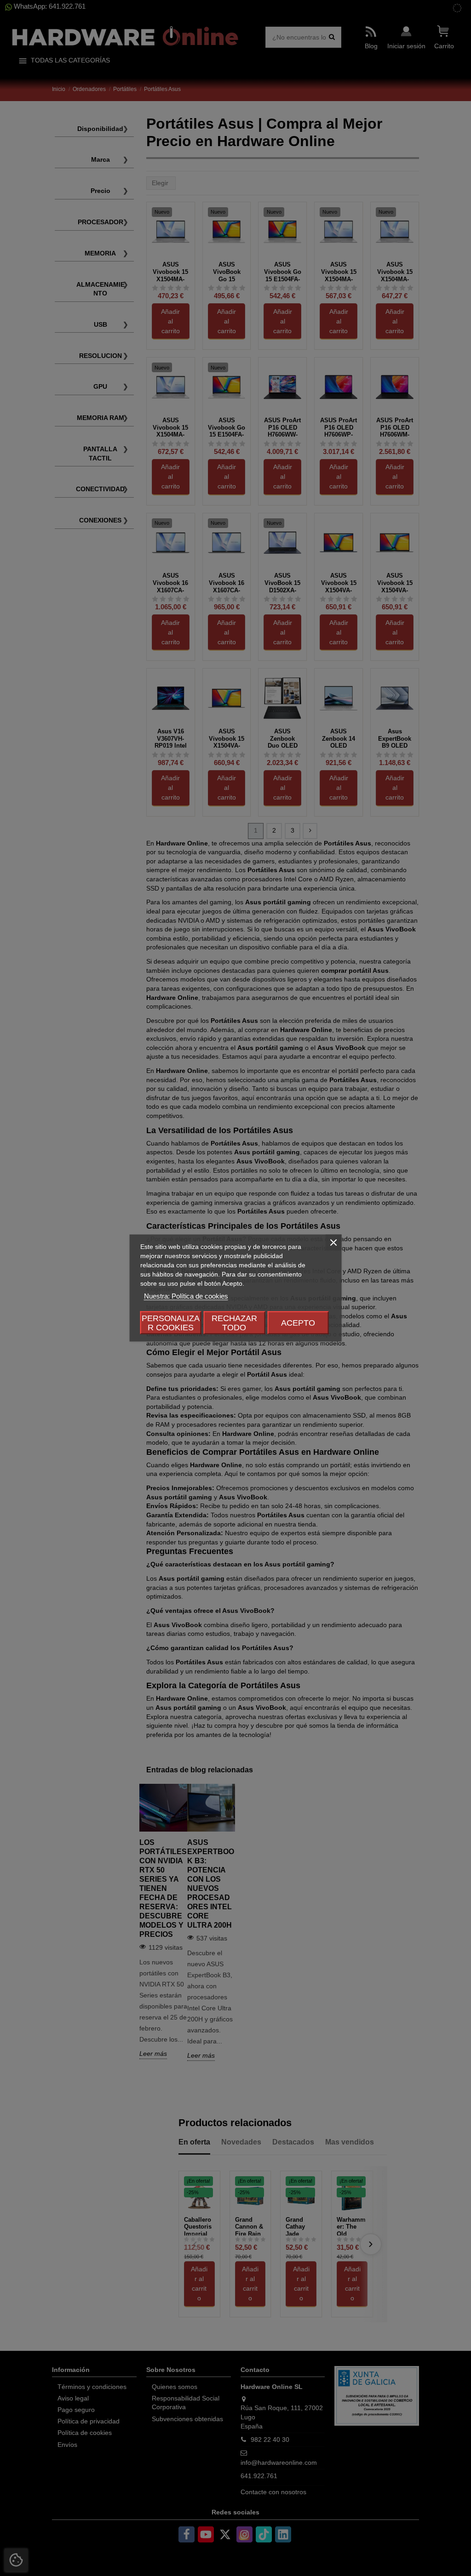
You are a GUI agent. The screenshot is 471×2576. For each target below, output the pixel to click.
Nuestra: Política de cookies (186, 1296)
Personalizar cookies (171, 1323)
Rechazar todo (234, 1323)
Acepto (298, 1323)
